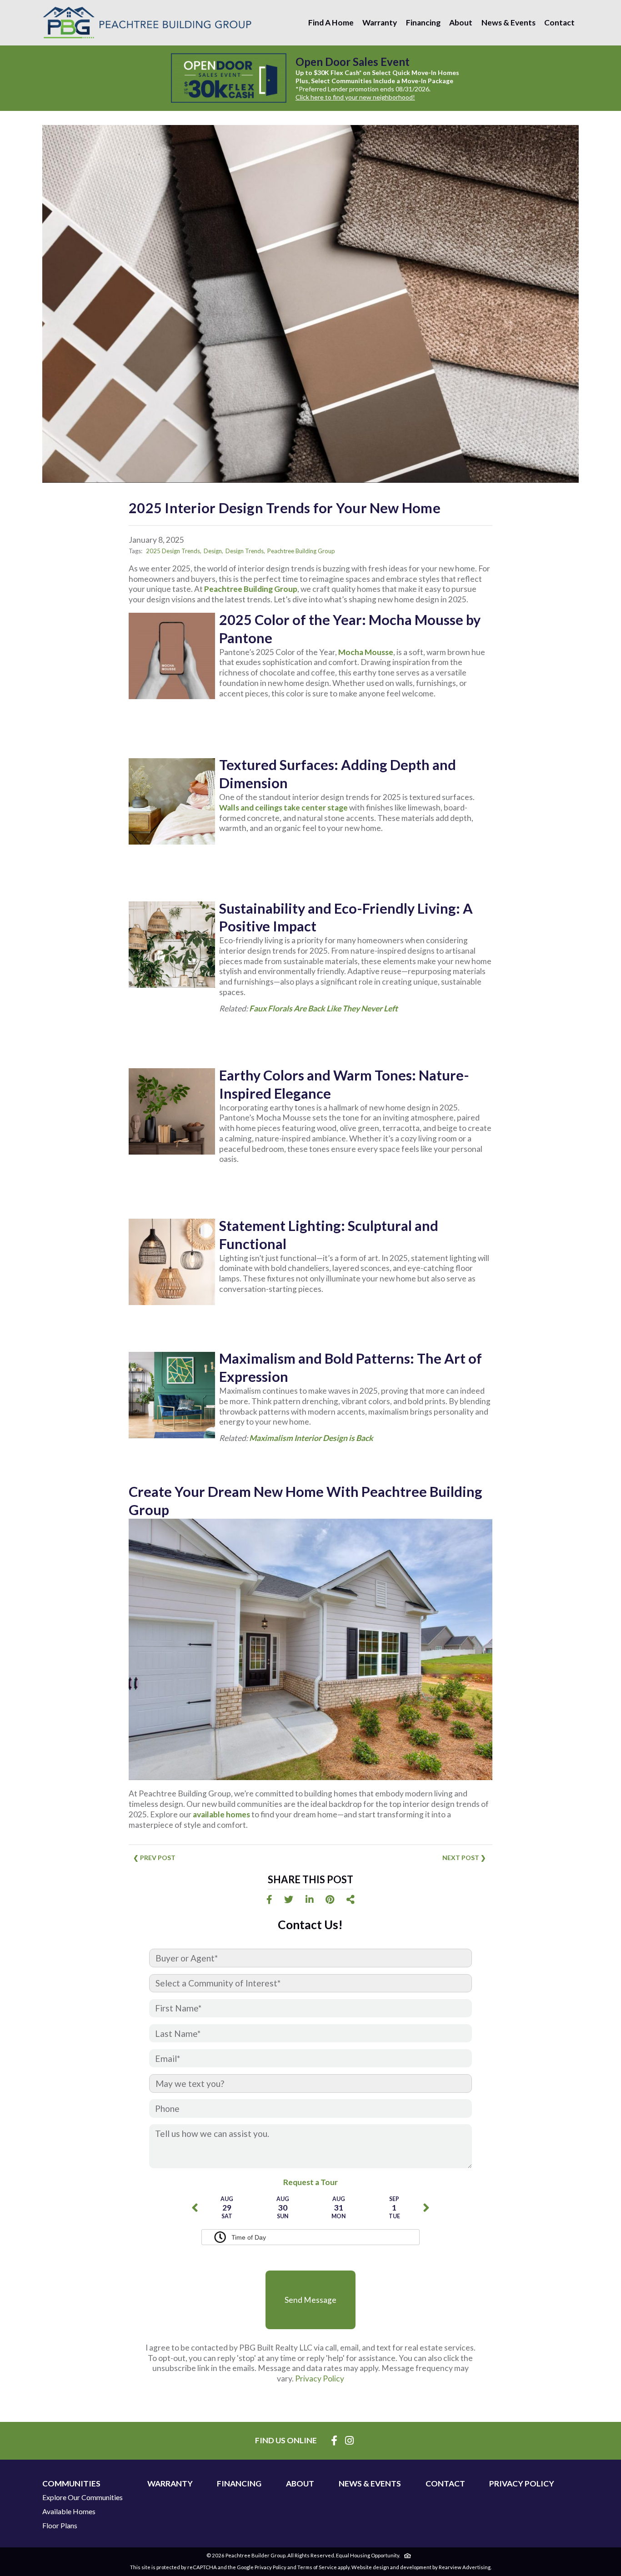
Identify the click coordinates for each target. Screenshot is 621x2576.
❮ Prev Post (154, 1858)
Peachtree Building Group (301, 551)
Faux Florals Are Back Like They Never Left (323, 1008)
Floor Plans (60, 2526)
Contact (559, 23)
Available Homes (69, 2511)
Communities (71, 2484)
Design (213, 551)
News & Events (508, 23)
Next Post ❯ (464, 1858)
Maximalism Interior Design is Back (311, 1438)
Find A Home (331, 23)
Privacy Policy (320, 2378)
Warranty (380, 23)
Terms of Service (317, 2567)
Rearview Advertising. (465, 2567)
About (461, 23)
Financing (423, 23)
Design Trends (245, 551)
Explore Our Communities (83, 2497)
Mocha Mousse (366, 652)
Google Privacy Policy (262, 2567)
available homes (221, 1814)
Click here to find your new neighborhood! (355, 97)
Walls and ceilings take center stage (283, 808)
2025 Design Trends (173, 551)
